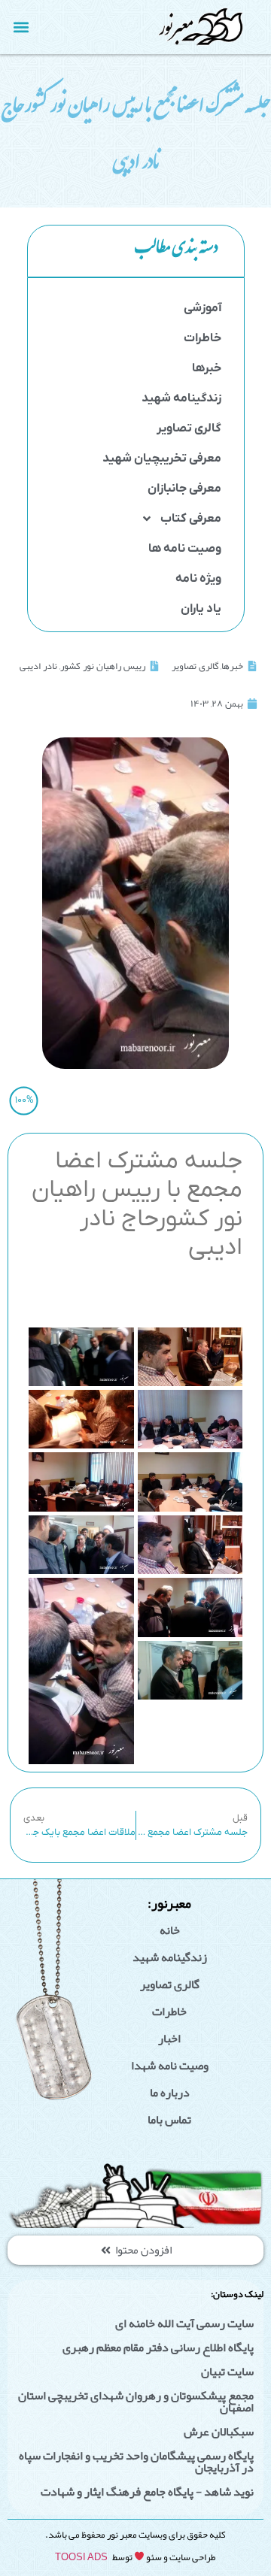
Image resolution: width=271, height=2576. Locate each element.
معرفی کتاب (191, 519)
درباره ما (170, 2093)
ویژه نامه (198, 579)
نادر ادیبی (38, 666)
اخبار (169, 2039)
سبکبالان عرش (219, 2432)
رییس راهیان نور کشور (103, 666)
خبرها (207, 368)
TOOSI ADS (81, 2557)
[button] (21, 27)
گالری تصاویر (189, 428)
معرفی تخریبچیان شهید (162, 459)
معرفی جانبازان (184, 489)
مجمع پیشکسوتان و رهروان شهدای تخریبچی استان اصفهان (136, 2402)
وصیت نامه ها (185, 549)
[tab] (136, 251)
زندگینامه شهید (181, 398)
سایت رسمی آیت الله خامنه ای (184, 2323)
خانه (170, 1930)
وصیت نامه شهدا (170, 2066)
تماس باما (169, 2120)
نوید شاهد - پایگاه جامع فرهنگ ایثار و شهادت (147, 2492)
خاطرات (202, 338)
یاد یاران (201, 609)
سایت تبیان (227, 2372)
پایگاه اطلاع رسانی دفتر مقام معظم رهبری (158, 2347)
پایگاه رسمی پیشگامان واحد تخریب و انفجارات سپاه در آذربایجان (136, 2462)
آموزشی (202, 308)
